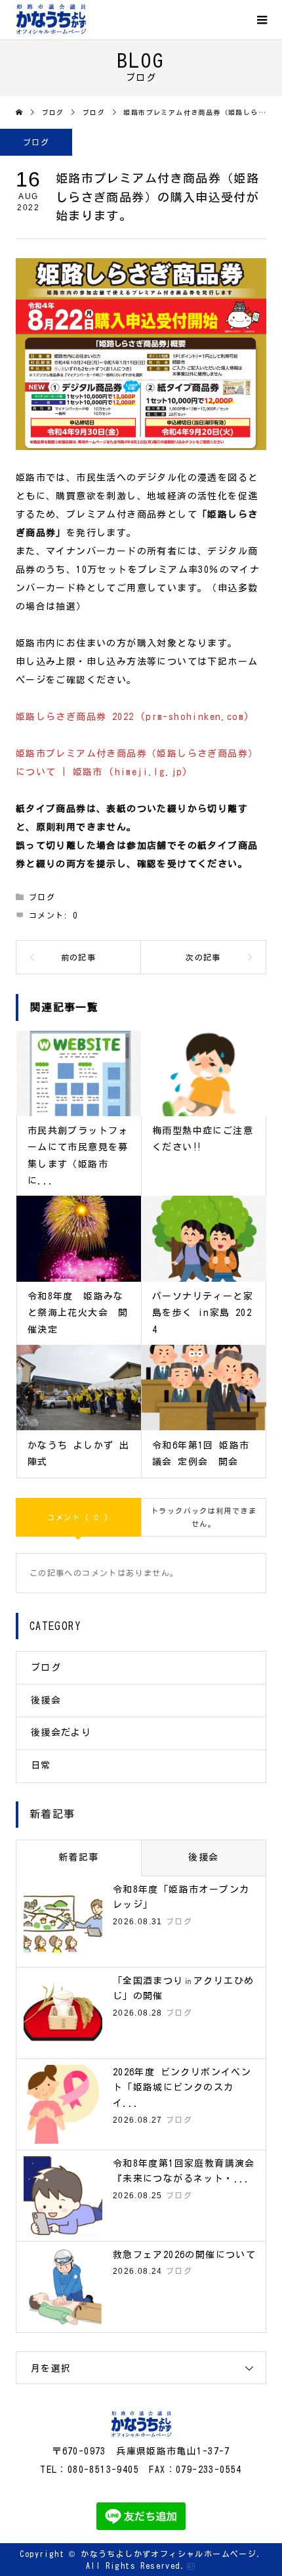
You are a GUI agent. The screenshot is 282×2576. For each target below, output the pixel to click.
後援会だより (61, 1732)
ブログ (36, 142)
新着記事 (79, 1857)
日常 (41, 1765)
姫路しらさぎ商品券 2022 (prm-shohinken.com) (133, 717)
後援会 (46, 1700)
